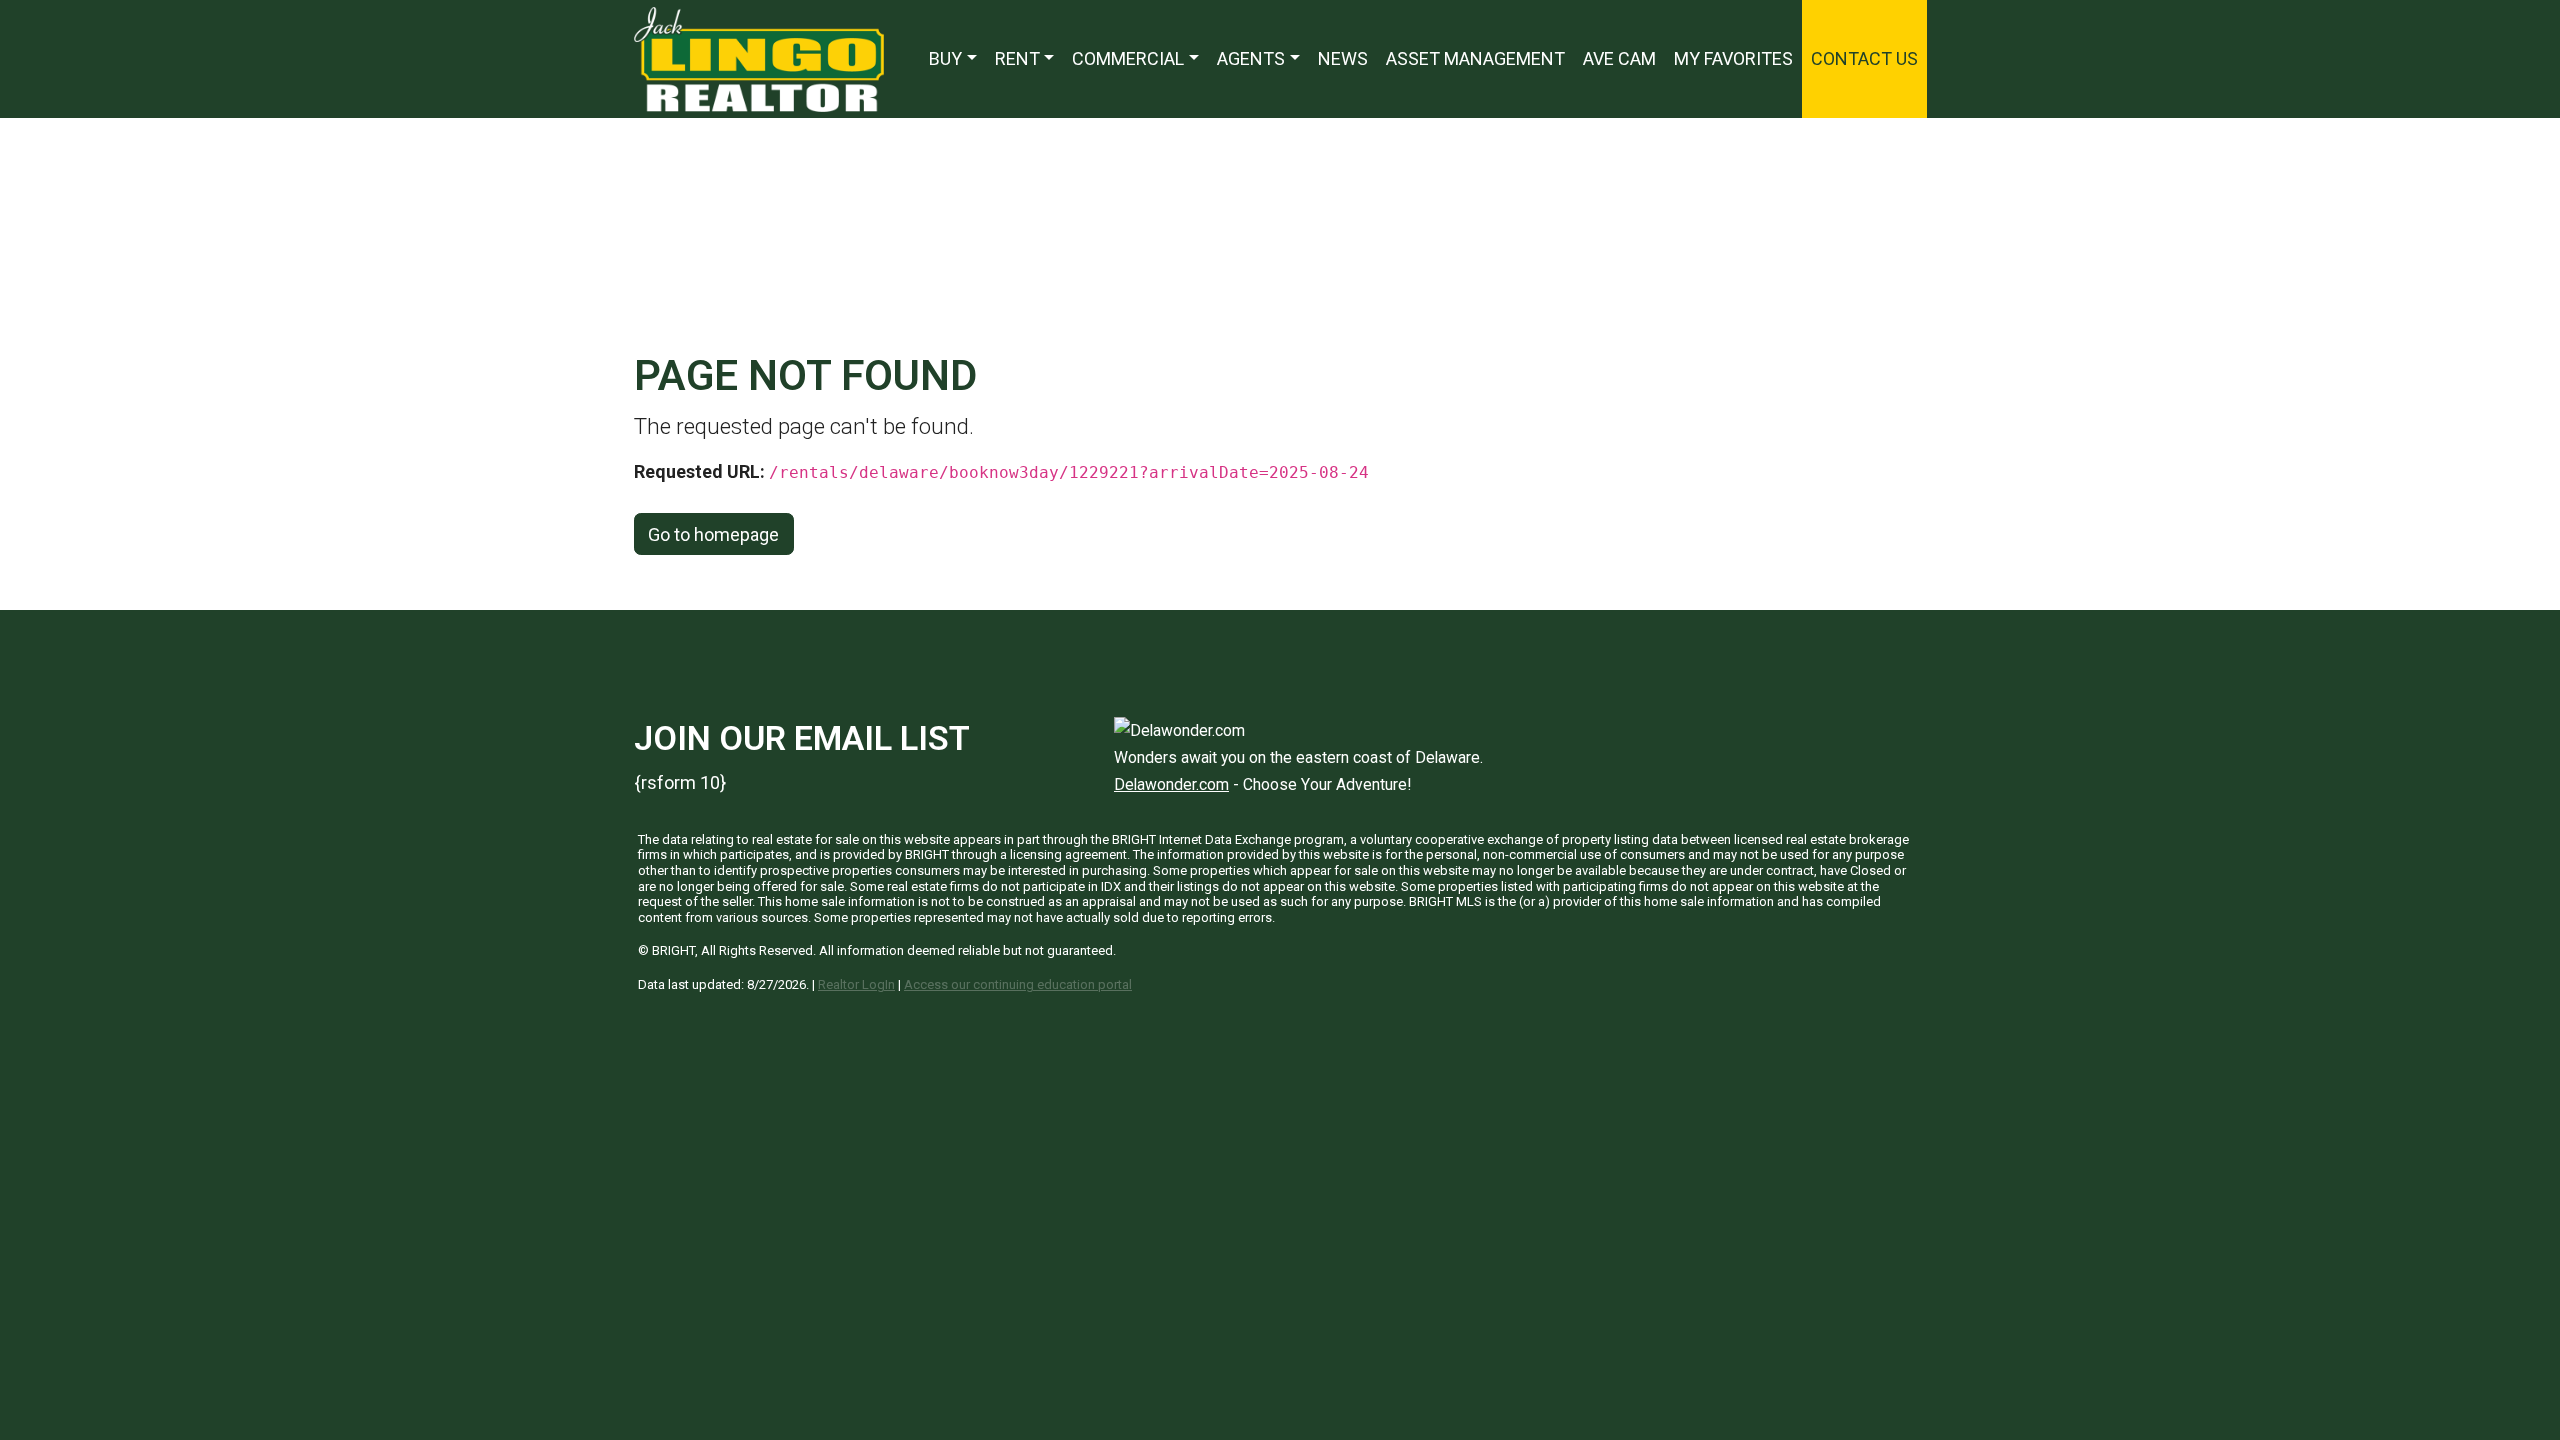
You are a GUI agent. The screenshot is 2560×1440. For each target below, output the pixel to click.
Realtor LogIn (856, 984)
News (1343, 58)
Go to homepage (713, 534)
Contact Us (1864, 58)
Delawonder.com (1171, 784)
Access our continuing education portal (1018, 984)
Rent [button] (1017, 58)
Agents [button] (1251, 58)
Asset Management (1475, 58)
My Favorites (1733, 58)
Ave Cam (1619, 58)
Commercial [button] (1128, 58)
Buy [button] (945, 58)
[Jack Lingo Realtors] (759, 57)
